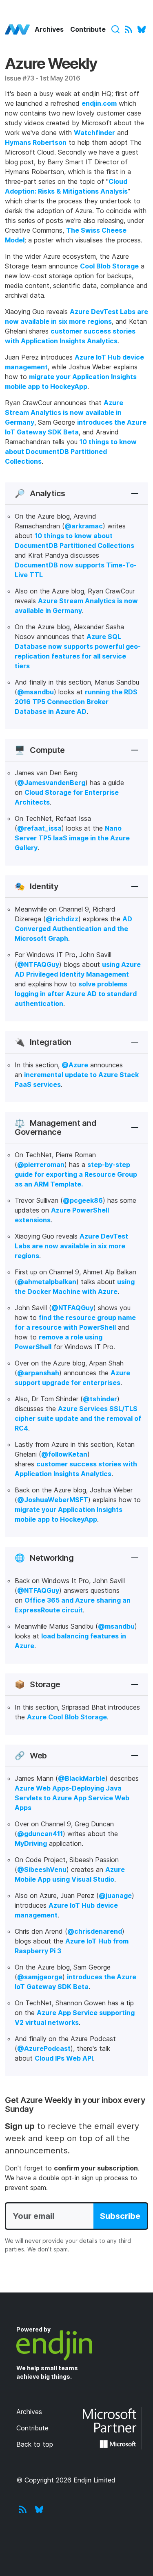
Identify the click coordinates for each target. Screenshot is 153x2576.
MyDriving (31, 1843)
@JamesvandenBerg (51, 783)
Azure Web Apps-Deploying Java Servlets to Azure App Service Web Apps (72, 1798)
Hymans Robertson (36, 142)
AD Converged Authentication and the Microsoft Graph (73, 929)
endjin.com (99, 103)
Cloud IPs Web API (64, 2058)
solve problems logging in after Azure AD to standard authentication (76, 994)
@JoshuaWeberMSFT (53, 1500)
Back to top (35, 2444)
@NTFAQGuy (38, 964)
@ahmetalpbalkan (47, 1282)
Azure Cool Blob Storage (67, 1717)
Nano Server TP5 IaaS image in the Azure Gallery (72, 838)
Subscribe (120, 2216)
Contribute (88, 29)
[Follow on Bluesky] (142, 29)
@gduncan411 (40, 1834)
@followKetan (64, 1454)
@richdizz (62, 919)
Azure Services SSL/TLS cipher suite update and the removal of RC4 (78, 1418)
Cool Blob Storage (109, 266)
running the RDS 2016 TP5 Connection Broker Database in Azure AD (76, 702)
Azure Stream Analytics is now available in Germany (64, 412)
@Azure (75, 1065)
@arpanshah (38, 1373)
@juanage (115, 1895)
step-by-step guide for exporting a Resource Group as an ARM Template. (76, 1174)
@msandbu (35, 692)
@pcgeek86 (83, 1200)
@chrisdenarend (95, 1931)
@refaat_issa (39, 828)
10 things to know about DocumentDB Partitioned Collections (71, 452)
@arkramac (84, 526)
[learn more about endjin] (76, 2345)
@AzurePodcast (44, 2048)
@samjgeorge (40, 1977)
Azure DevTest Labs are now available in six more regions (71, 1246)
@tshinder (100, 1399)
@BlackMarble (82, 1778)
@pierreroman (41, 1165)
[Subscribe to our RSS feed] (129, 29)
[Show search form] (115, 29)
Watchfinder (94, 133)
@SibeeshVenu (42, 1869)
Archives (49, 29)
